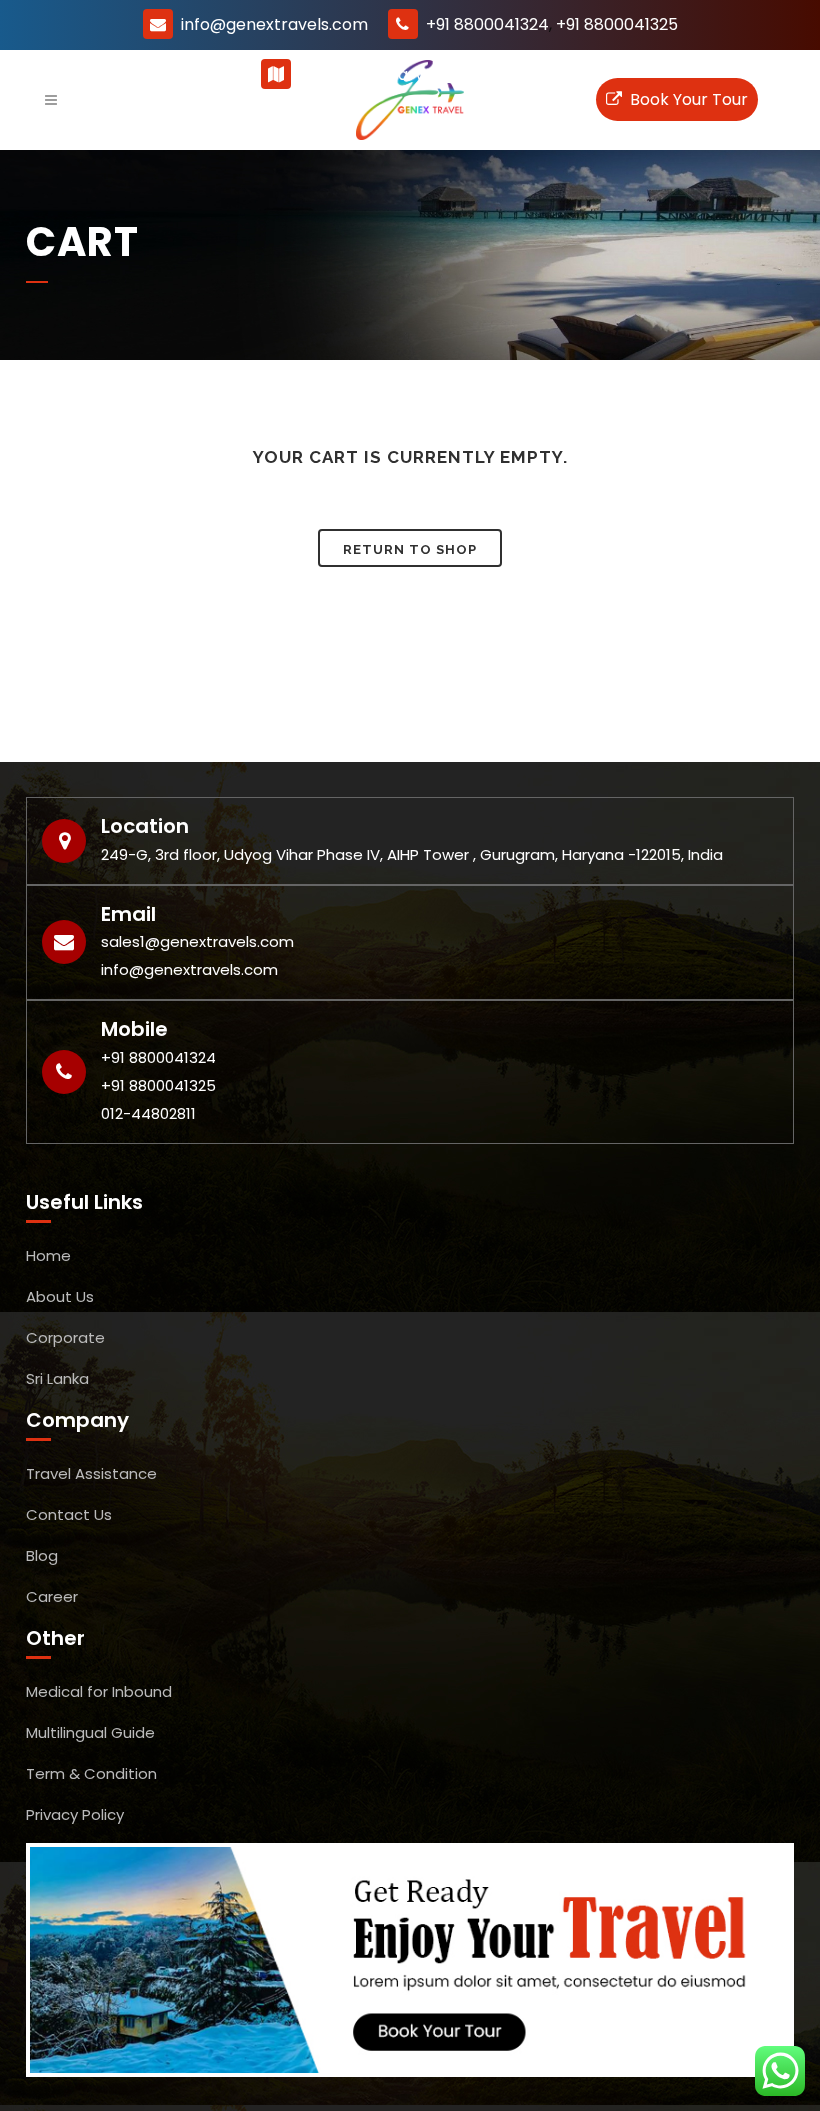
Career (52, 1596)
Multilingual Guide (90, 1732)
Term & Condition (91, 1773)
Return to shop (410, 549)
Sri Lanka (57, 1378)
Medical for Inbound (99, 1691)
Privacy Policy (75, 1814)
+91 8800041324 (487, 24)
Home (48, 1255)
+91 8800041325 (617, 24)
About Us (60, 1296)
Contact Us (69, 1514)
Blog (42, 1555)
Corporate (65, 1337)
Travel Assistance (91, 1473)
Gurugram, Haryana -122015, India (429, 74)
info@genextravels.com (274, 24)
